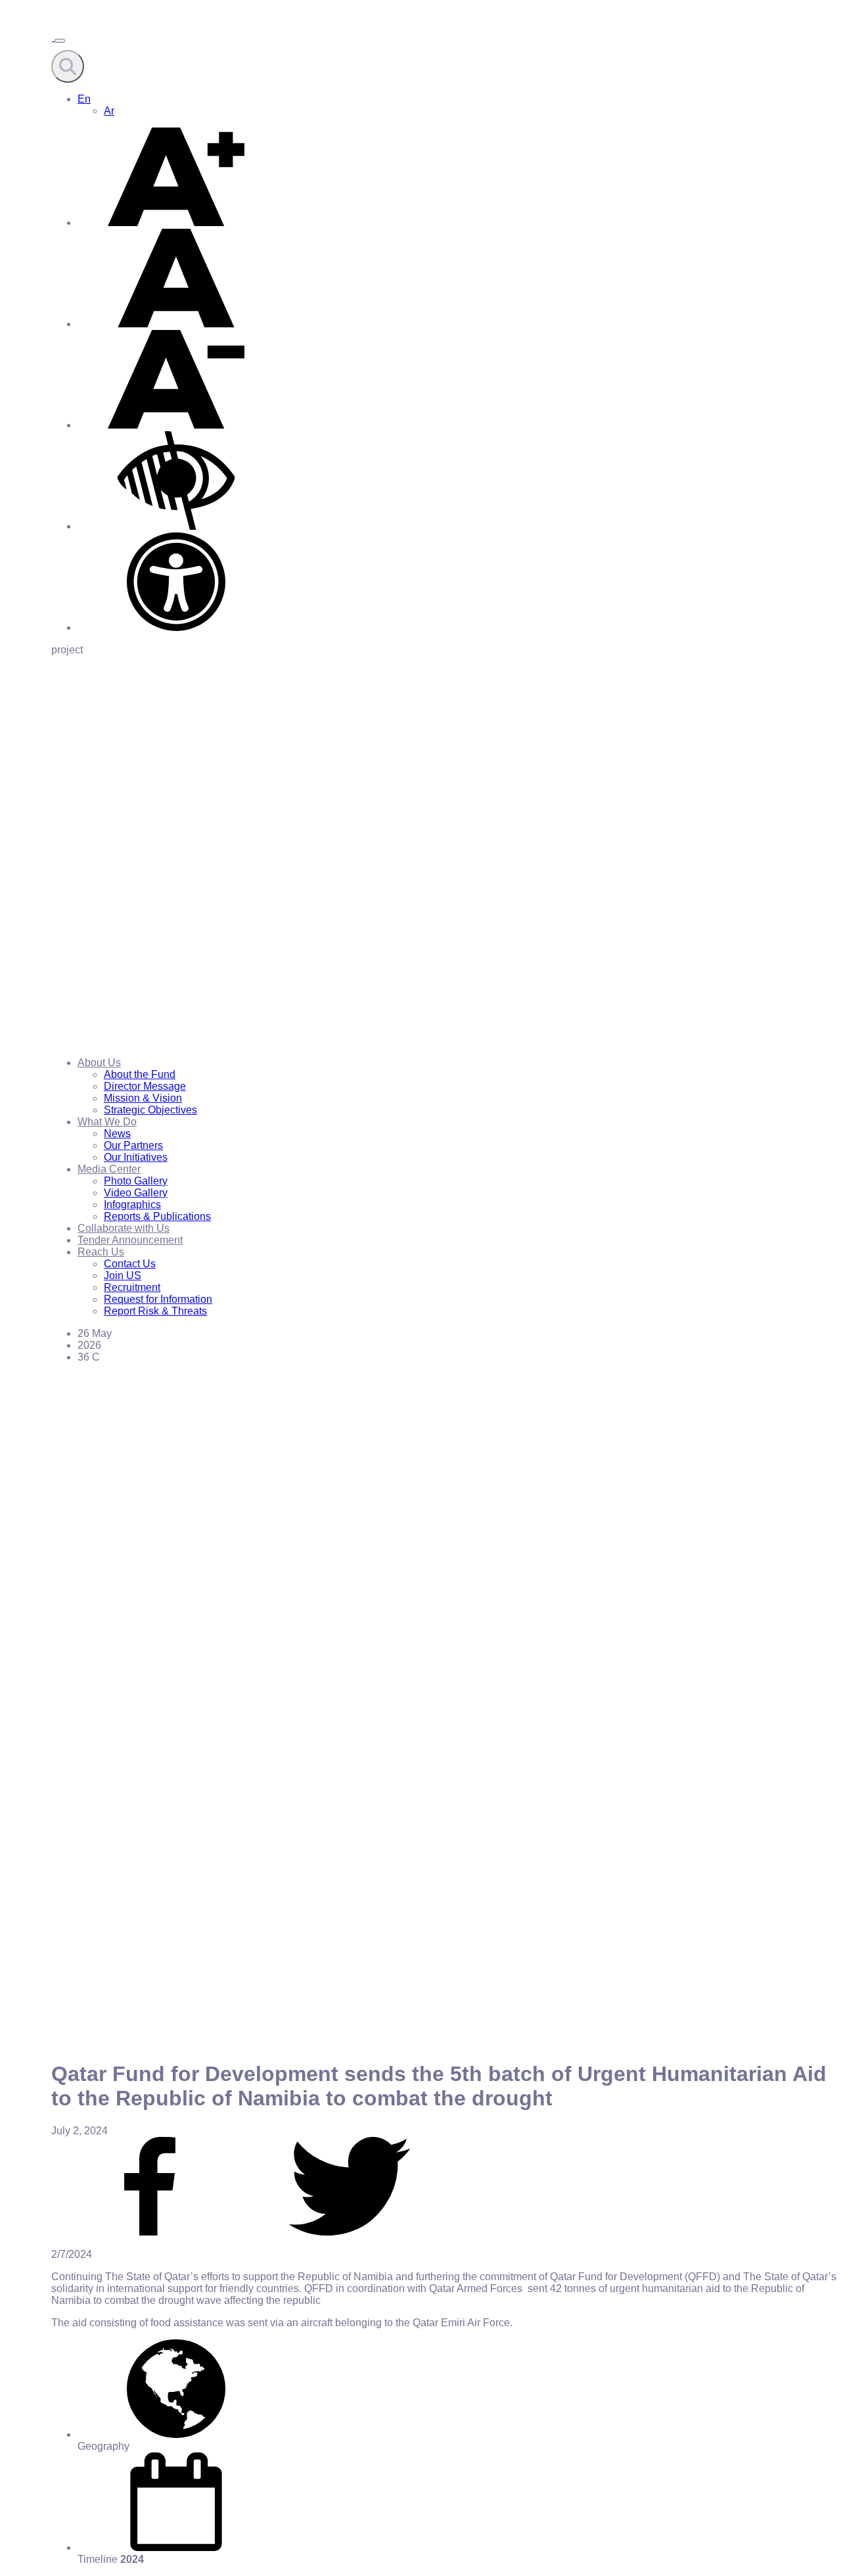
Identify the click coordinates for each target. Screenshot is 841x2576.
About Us (99, 1063)
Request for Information (158, 1299)
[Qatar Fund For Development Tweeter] (350, 2232)
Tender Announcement (130, 1240)
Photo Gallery (136, 1181)
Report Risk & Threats (155, 1311)
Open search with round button (68, 66)
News (117, 1134)
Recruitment (132, 1287)
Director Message (145, 1086)
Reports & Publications (157, 1216)
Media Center (109, 1169)
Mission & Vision (143, 1098)
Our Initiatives (136, 1157)
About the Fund (140, 1074)
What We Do (107, 1122)
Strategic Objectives (150, 1110)
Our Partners (133, 1145)
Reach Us (101, 1252)
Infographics (132, 1205)
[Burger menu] (60, 41)
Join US (123, 1276)
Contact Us (130, 1264)
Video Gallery (136, 1193)
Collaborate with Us (124, 1228)
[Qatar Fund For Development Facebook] (150, 2232)
